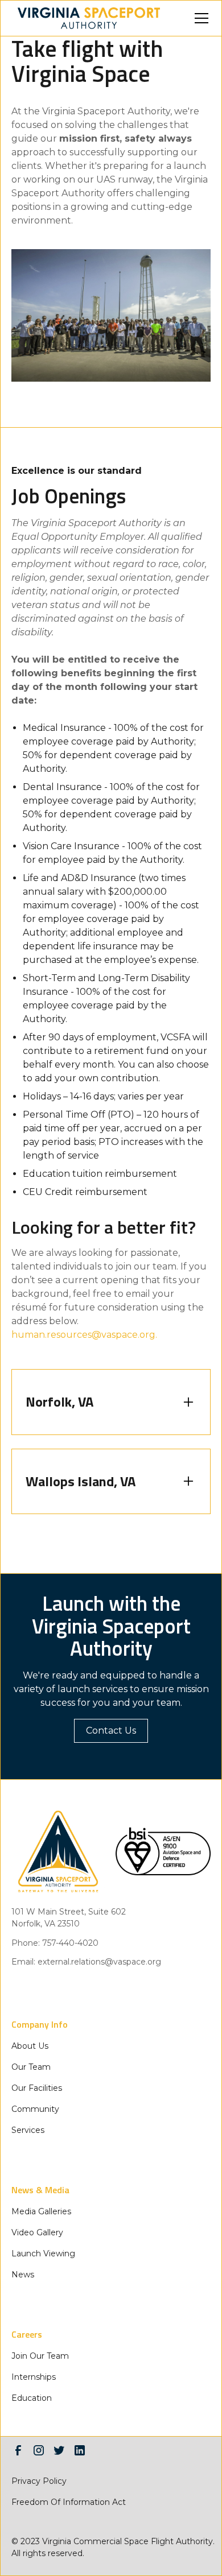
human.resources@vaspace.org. (84, 1335)
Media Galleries (41, 2211)
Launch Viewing (43, 2254)
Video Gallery (37, 2232)
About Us (30, 2046)
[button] (199, 18)
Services (28, 2130)
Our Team (31, 2067)
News (23, 2275)
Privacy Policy (39, 2481)
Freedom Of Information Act (69, 2502)
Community (35, 2109)
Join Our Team (40, 2356)
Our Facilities (37, 2088)
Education (32, 2398)
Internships (34, 2377)
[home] (86, 18)
